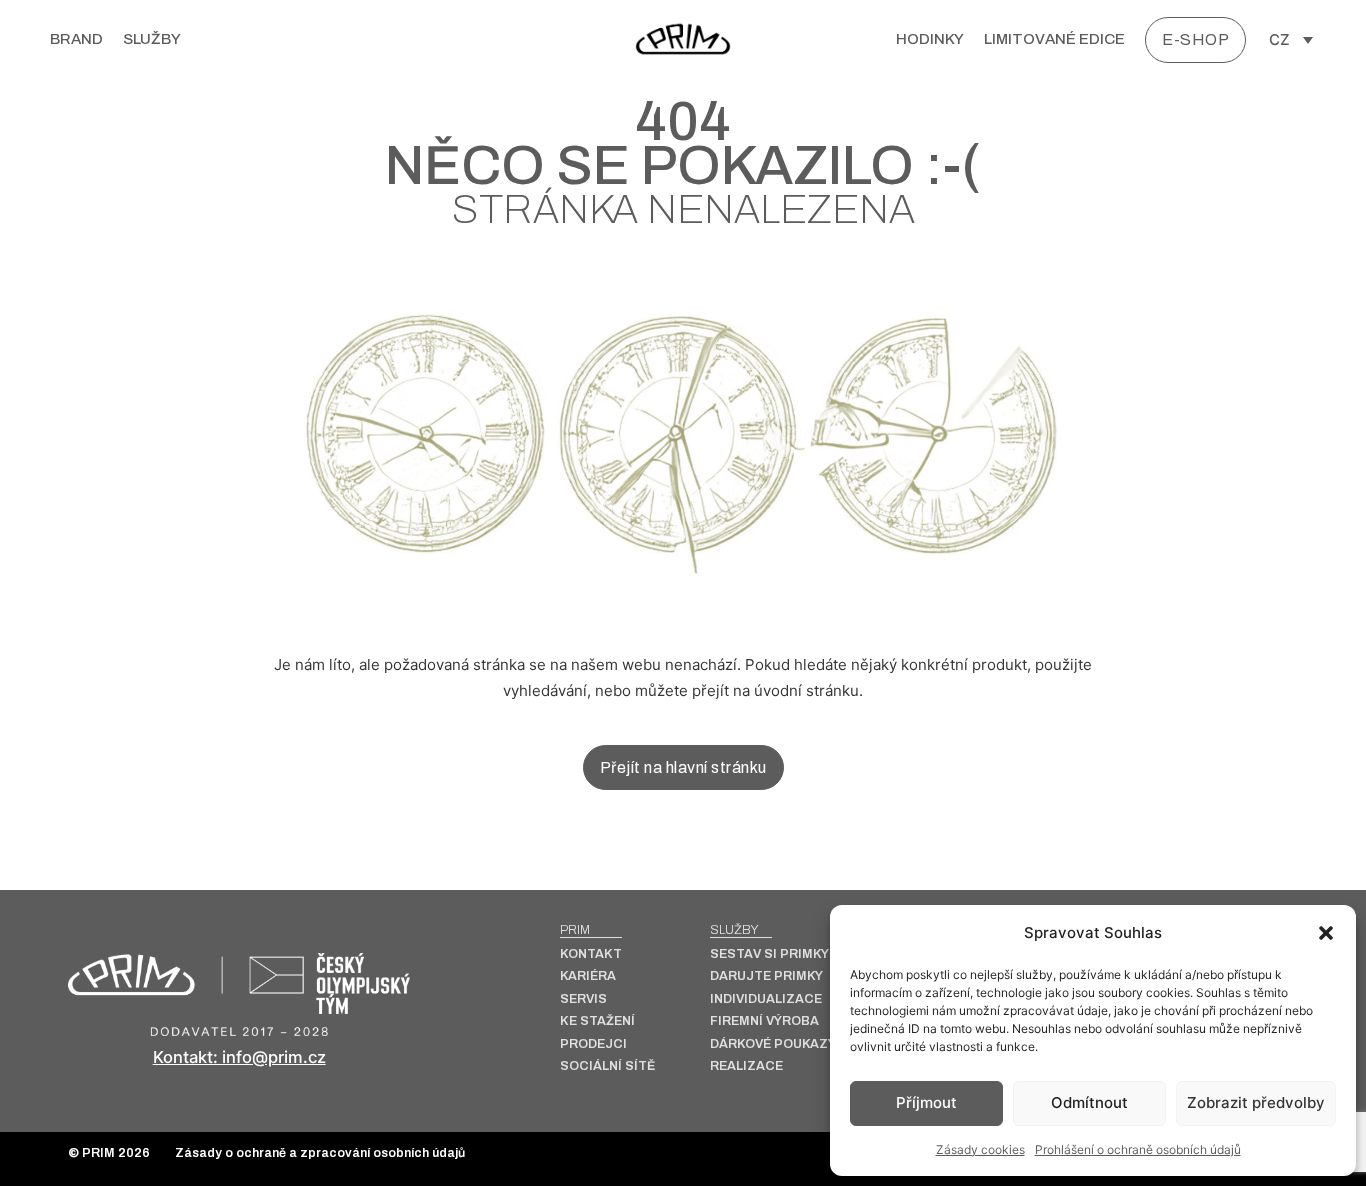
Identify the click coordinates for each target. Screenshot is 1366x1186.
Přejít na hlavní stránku (683, 767)
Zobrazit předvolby (1256, 1102)
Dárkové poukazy (773, 1044)
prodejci (593, 1044)
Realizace (746, 1066)
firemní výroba (764, 1021)
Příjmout (926, 1102)
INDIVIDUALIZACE (766, 999)
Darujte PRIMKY (766, 976)
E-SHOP (1195, 39)
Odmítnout (1089, 1102)
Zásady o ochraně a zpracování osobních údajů (320, 1153)
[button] (1326, 933)
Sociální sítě (607, 1066)
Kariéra (588, 976)
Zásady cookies (980, 1149)
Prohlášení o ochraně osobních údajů (1138, 1149)
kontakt (591, 954)
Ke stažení (597, 1021)
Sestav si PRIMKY (769, 954)
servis (583, 999)
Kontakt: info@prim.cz (239, 1057)
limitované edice (1054, 39)
